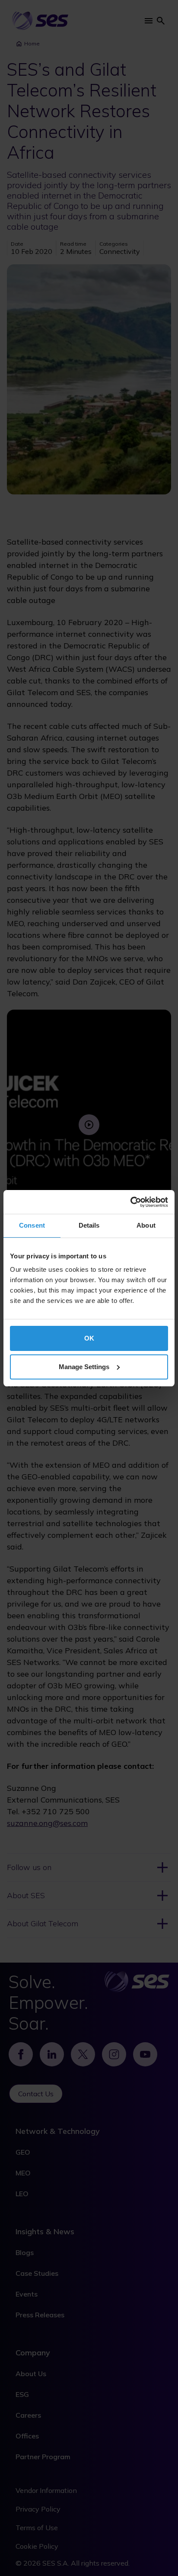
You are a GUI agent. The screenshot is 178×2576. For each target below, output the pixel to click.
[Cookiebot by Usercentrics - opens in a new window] (130, 1202)
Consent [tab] (32, 1225)
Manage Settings (84, 1367)
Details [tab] (89, 1225)
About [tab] (146, 1225)
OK (89, 1338)
